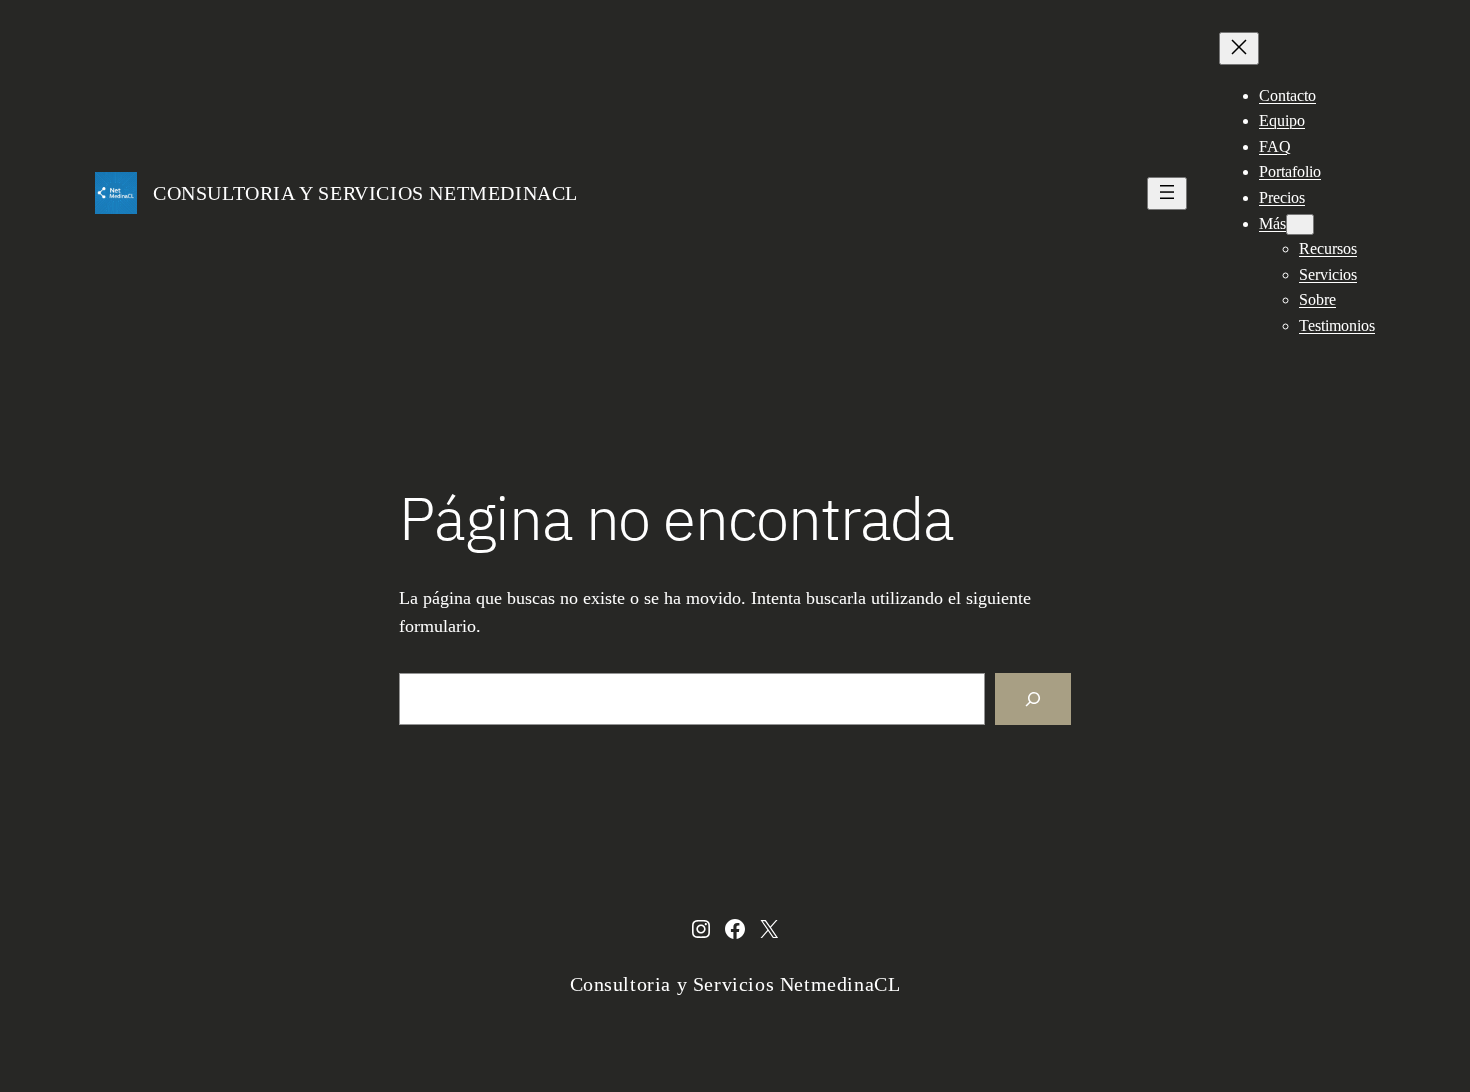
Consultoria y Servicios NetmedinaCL (365, 193)
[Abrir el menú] (1167, 193)
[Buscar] (1033, 699)
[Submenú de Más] (1300, 224)
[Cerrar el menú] (1239, 48)
